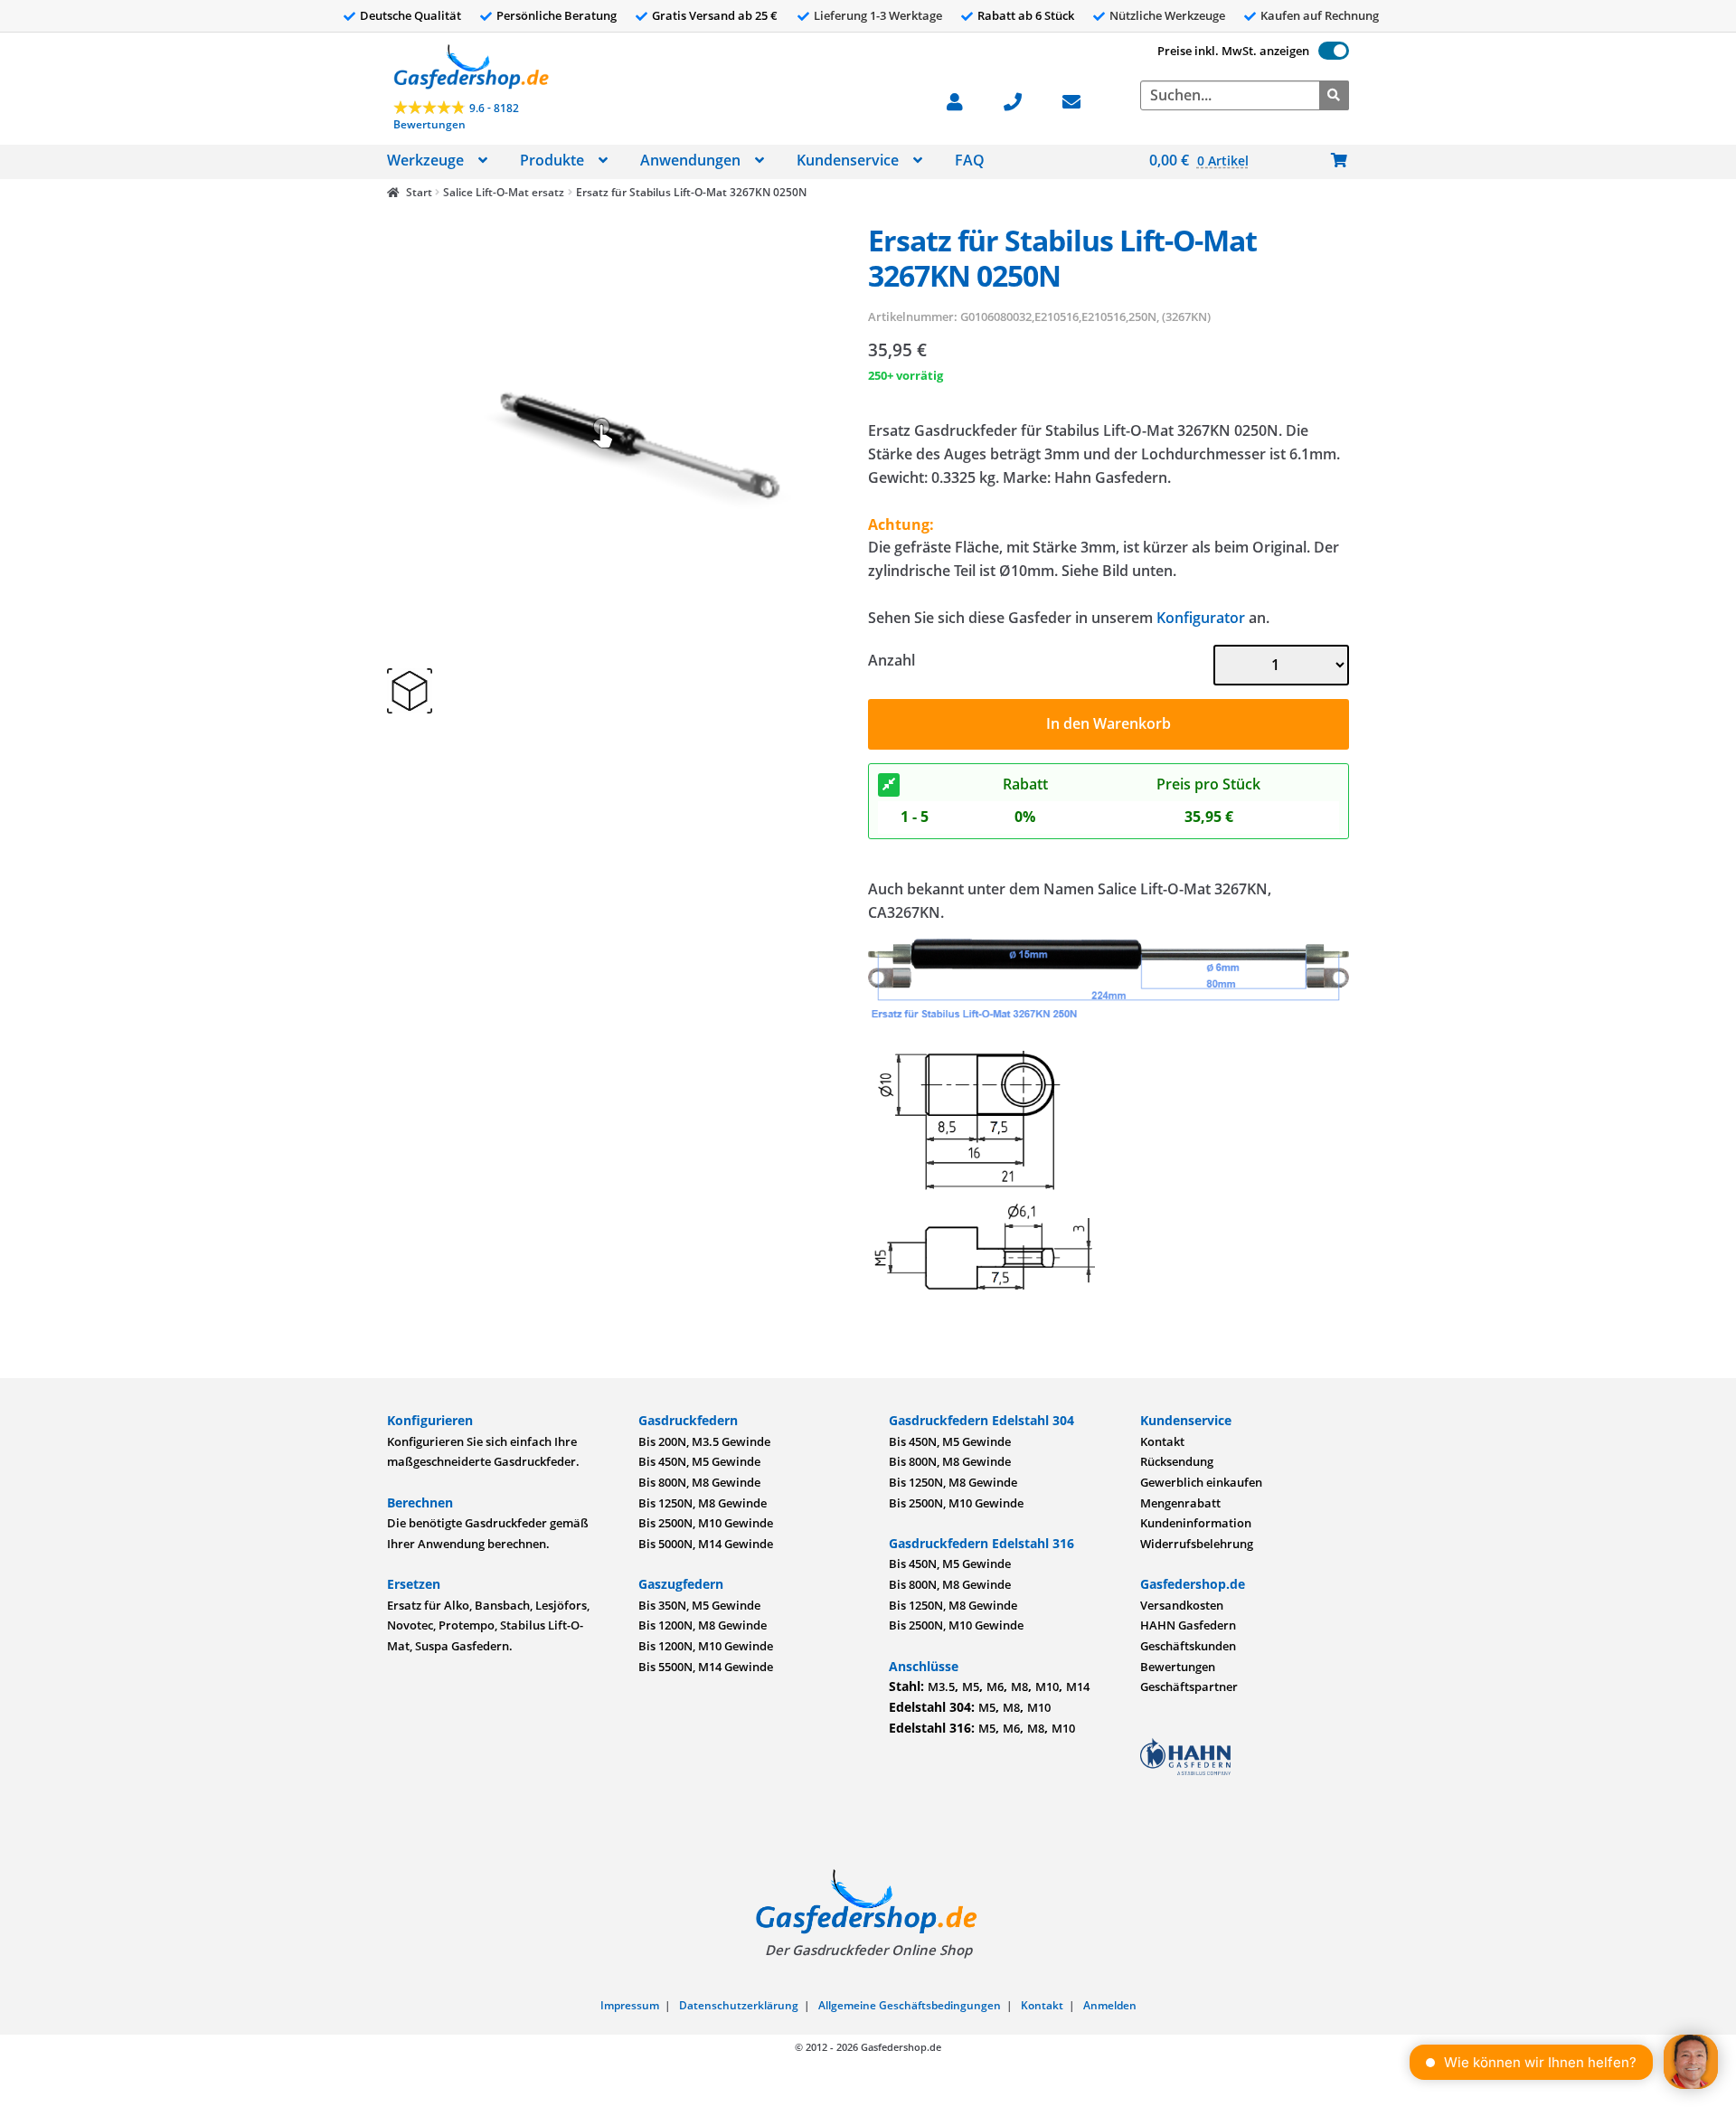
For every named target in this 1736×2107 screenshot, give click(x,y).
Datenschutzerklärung (739, 2005)
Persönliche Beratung (557, 15)
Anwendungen (690, 160)
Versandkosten (1182, 1605)
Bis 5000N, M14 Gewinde (706, 1544)
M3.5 (941, 1687)
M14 (1078, 1687)
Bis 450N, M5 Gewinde (699, 1461)
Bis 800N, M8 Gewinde (699, 1482)
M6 (995, 1687)
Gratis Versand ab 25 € (715, 15)
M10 (1047, 1687)
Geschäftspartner (1189, 1687)
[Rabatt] (889, 785)
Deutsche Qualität (410, 15)
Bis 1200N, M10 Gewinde (706, 1646)
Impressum (630, 2005)
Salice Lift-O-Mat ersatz (504, 192)
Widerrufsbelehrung (1197, 1544)
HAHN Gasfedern (1188, 1625)
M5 (971, 1687)
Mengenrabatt (1180, 1503)
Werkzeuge (425, 160)
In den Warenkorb (1109, 723)
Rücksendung (1177, 1461)
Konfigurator (1201, 618)
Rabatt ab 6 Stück (1026, 15)
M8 (1019, 1687)
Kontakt (1162, 1441)
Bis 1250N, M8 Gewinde (703, 1503)
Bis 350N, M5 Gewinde (699, 1605)
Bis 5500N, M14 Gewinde (706, 1667)
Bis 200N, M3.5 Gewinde (704, 1441)
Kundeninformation (1196, 1523)
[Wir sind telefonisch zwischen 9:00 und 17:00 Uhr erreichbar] (1022, 100)
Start (419, 192)
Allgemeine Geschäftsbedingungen (910, 2005)
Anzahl (892, 660)
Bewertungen (1178, 1667)
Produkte (552, 160)
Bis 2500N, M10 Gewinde (706, 1523)
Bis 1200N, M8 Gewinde (703, 1625)
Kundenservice (848, 160)
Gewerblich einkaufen (1201, 1482)
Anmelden (1110, 2005)
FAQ (970, 160)
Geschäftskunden (1188, 1646)
